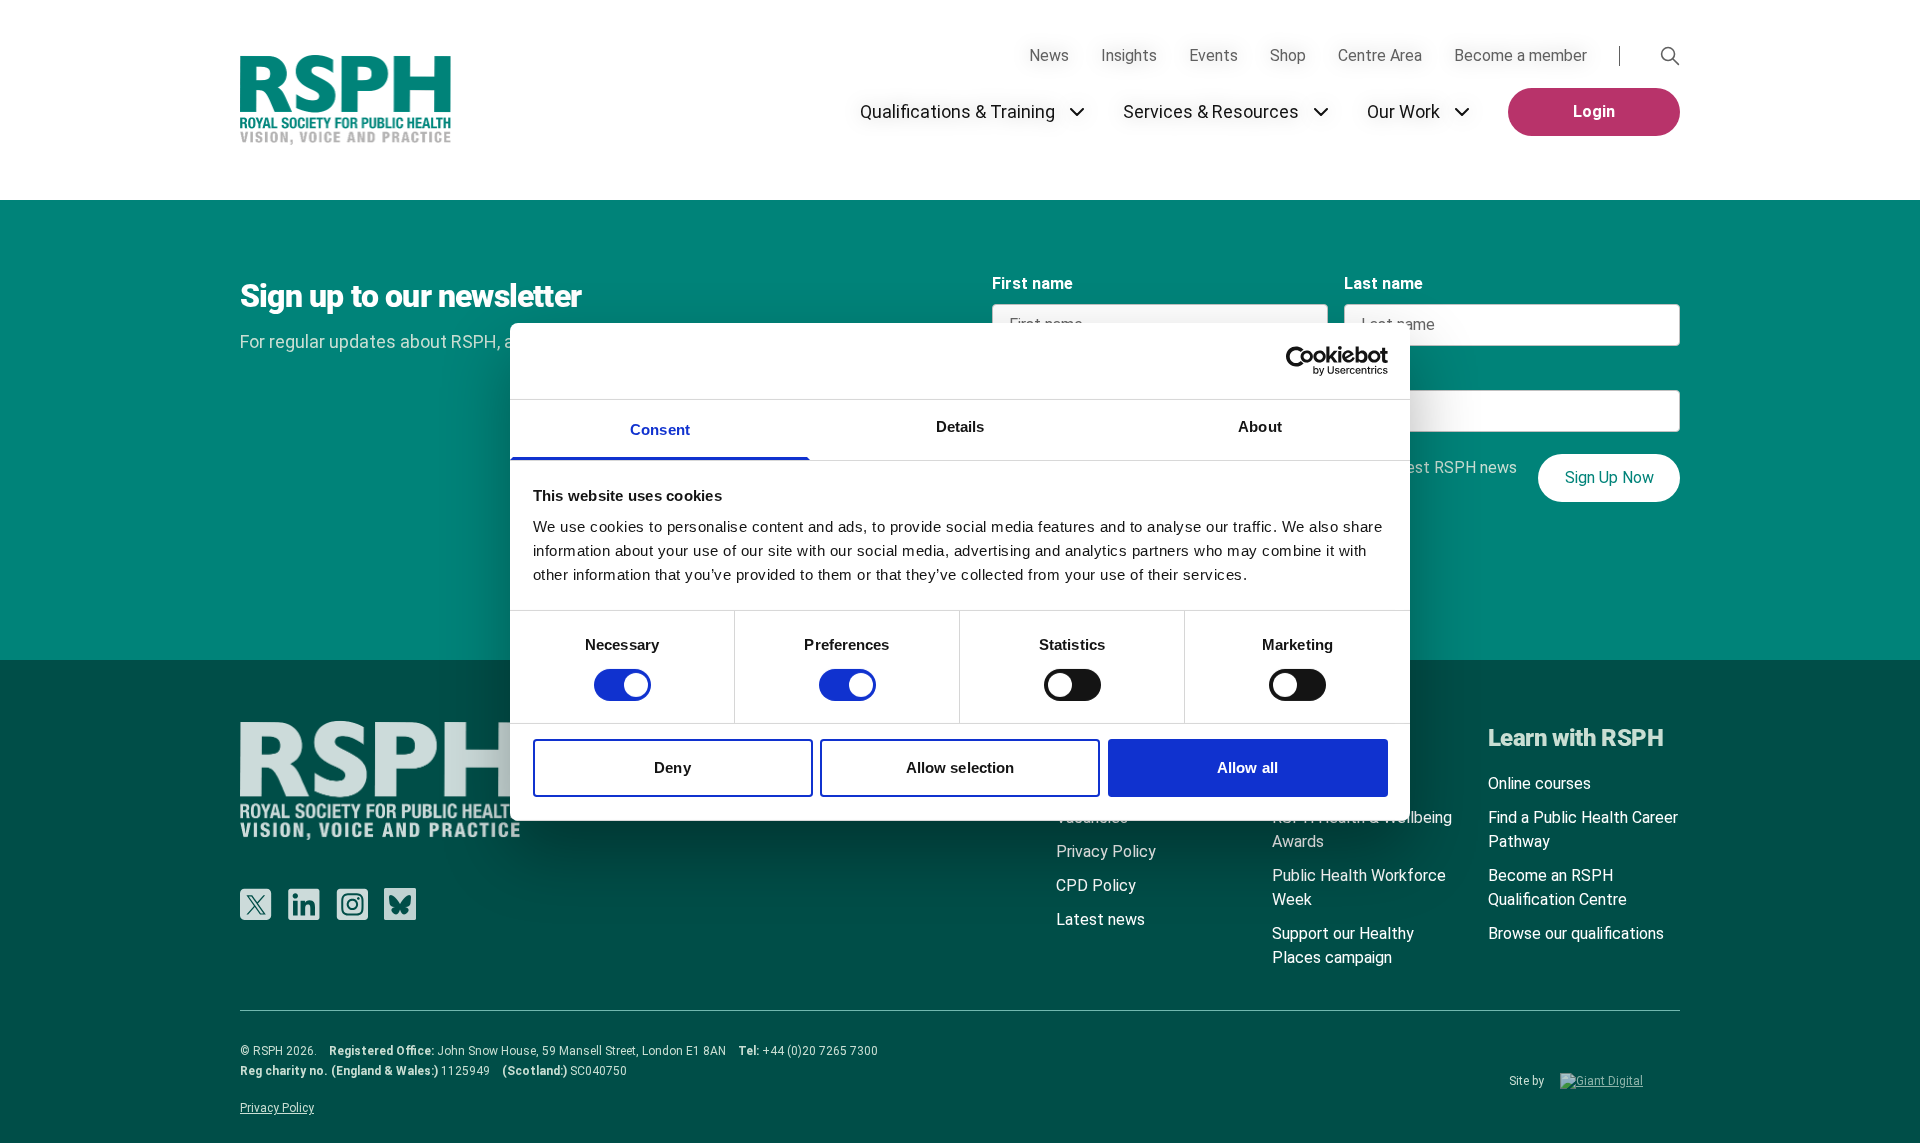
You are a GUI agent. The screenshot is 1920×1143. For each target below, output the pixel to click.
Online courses (1539, 783)
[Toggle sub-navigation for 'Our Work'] (1462, 112)
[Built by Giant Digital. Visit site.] (1620, 1081)
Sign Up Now (1609, 477)
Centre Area (1380, 55)
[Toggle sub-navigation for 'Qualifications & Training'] (1077, 112)
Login (1594, 111)
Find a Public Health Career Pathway (1583, 829)
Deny (672, 767)
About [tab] (1260, 426)
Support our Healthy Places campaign (1343, 945)
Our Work (1403, 111)
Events (1213, 55)
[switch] (828, 678)
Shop (1288, 55)
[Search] (1670, 56)
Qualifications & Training (957, 111)
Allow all (1247, 767)
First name (1032, 283)
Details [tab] (960, 426)
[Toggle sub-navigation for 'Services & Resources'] (1321, 112)
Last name (1383, 283)
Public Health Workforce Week (1359, 887)
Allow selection (960, 767)
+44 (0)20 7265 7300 (820, 1051)
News (1049, 55)
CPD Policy (1096, 885)
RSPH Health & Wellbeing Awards (1362, 829)
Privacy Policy (1106, 851)
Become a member (1520, 55)
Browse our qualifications (1576, 933)
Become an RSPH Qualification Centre (1557, 887)
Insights (1129, 55)
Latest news (1100, 919)
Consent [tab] (660, 429)
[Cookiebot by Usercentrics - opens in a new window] (1300, 361)
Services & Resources (1211, 111)
